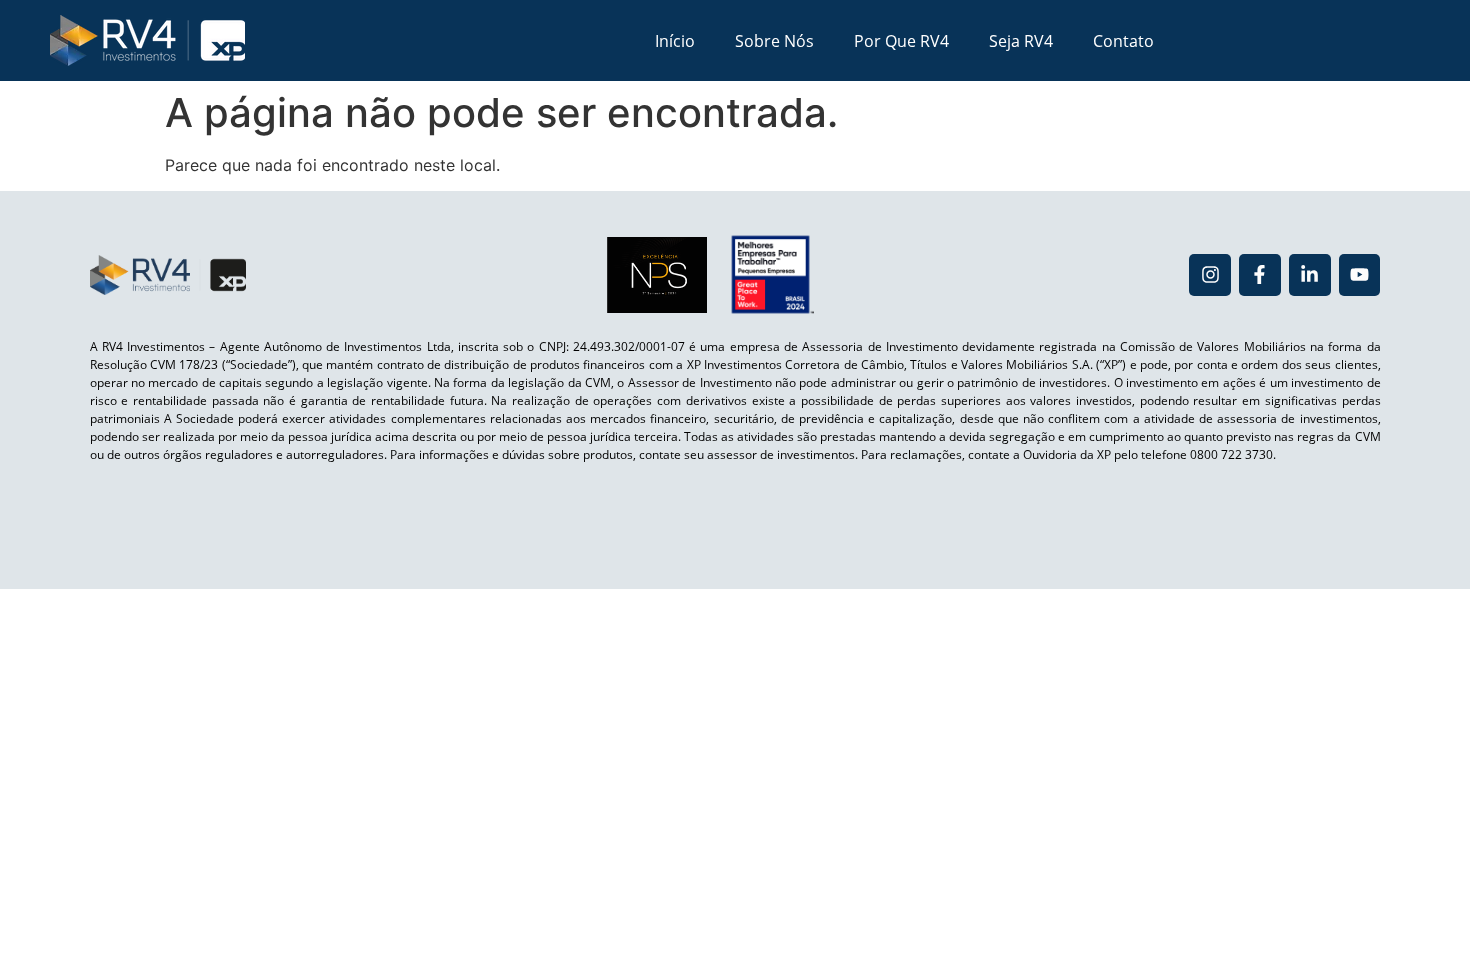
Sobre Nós (774, 41)
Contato (1123, 41)
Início (675, 41)
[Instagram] (1210, 275)
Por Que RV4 (901, 41)
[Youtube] (1360, 275)
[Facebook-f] (1260, 275)
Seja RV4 (1021, 41)
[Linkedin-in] (1310, 275)
